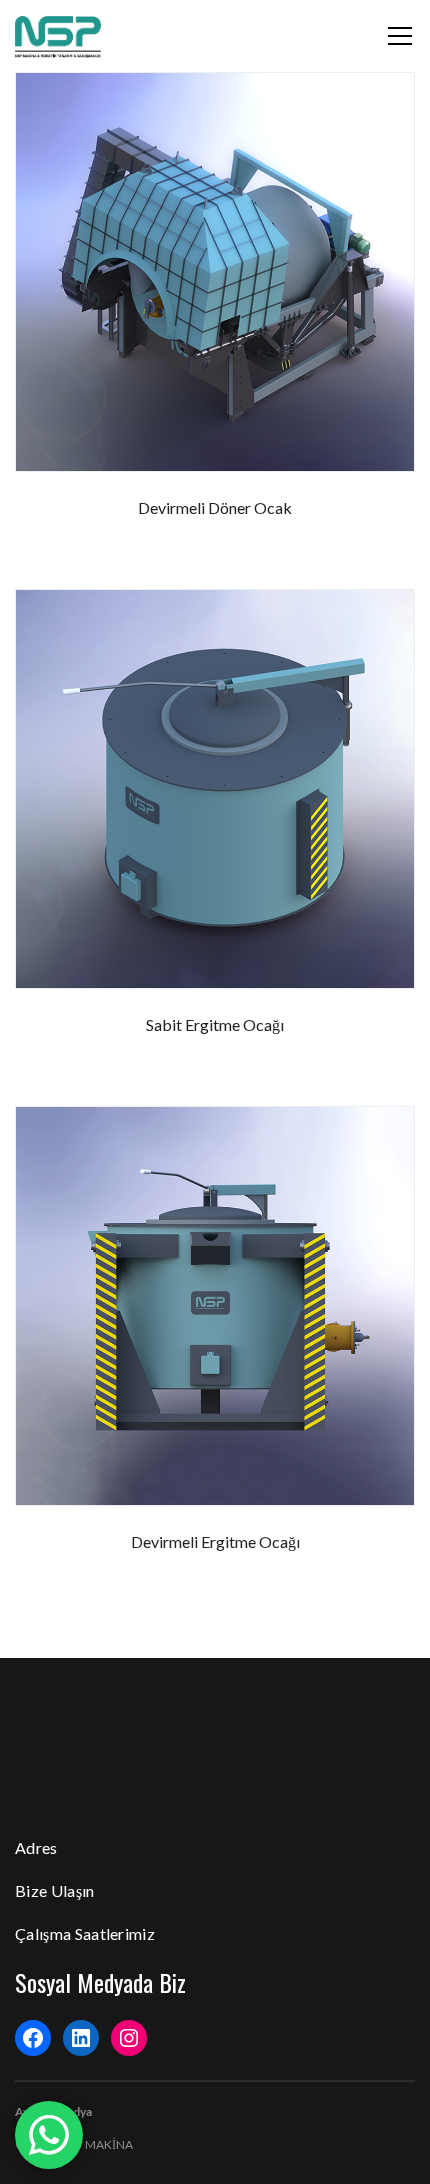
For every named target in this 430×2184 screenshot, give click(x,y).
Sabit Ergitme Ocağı (215, 1024)
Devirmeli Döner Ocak (215, 507)
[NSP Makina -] (58, 35)
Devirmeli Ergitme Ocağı (215, 1541)
